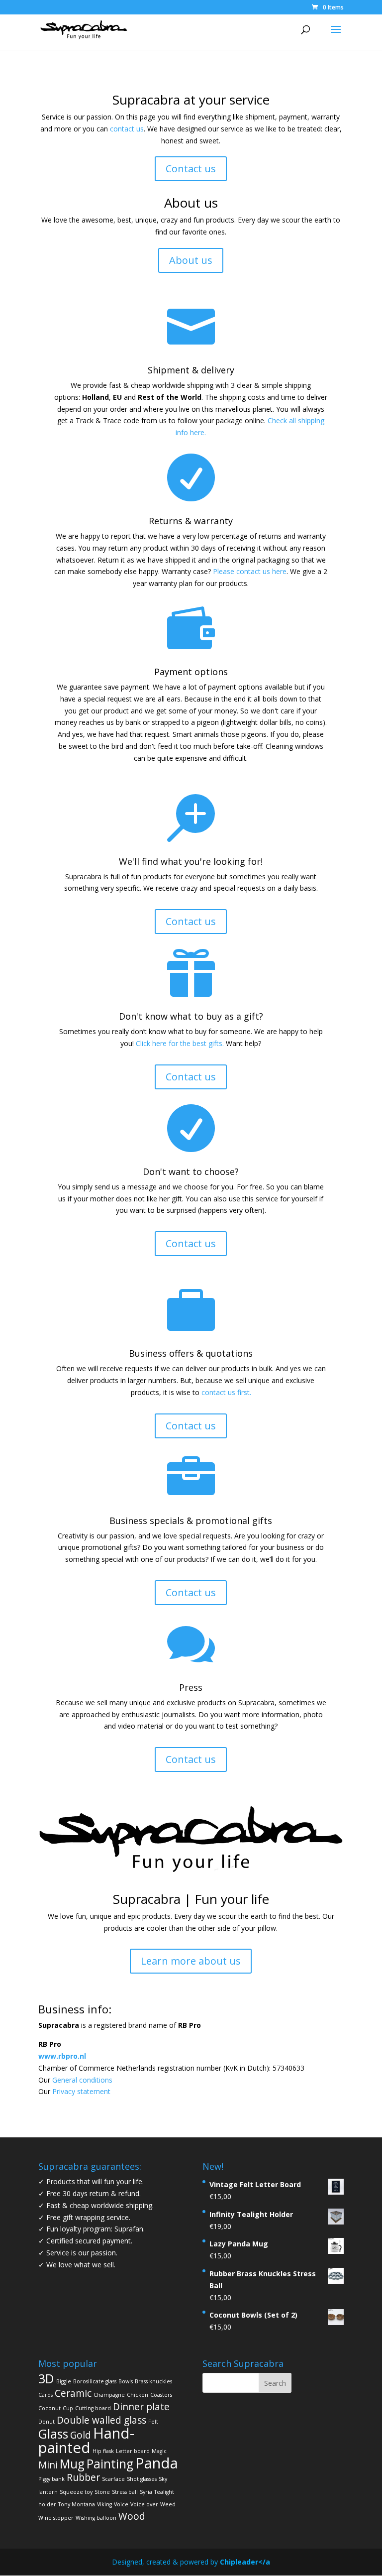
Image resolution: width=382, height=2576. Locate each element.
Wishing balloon (96, 2518)
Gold (81, 2435)
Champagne (109, 2395)
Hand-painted (86, 2440)
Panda (157, 2463)
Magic (159, 2451)
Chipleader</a (245, 2562)
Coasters (161, 2395)
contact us (127, 129)
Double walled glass (101, 2420)
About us (191, 260)
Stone (102, 2492)
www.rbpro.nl (62, 2056)
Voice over (144, 2504)
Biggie (64, 2381)
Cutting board (93, 2408)
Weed (168, 2504)
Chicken (138, 2395)
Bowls (126, 2381)
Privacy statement (81, 2091)
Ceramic (73, 2393)
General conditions (82, 2080)
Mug (72, 2464)
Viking (104, 2504)
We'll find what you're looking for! (191, 861)
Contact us (191, 169)
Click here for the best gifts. (180, 1043)
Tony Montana (77, 2504)
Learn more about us (191, 1961)
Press (191, 1687)
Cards (46, 2395)
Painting (110, 2464)
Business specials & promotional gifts (191, 1521)
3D (46, 2379)
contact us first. (226, 1392)
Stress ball (125, 2492)
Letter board (133, 2451)
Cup (68, 2408)
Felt (153, 2422)
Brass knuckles (153, 2381)
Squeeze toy (76, 2492)
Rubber (83, 2477)
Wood (132, 2516)
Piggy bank (51, 2479)
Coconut (49, 2408)
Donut (47, 2422)
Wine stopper (56, 2518)
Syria (146, 2492)
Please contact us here (250, 571)
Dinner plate (141, 2407)
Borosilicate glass (95, 2381)
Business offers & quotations (191, 1353)
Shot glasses (142, 2479)
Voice (121, 2504)
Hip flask (103, 2451)
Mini (48, 2465)
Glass (53, 2434)
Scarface (113, 2479)
